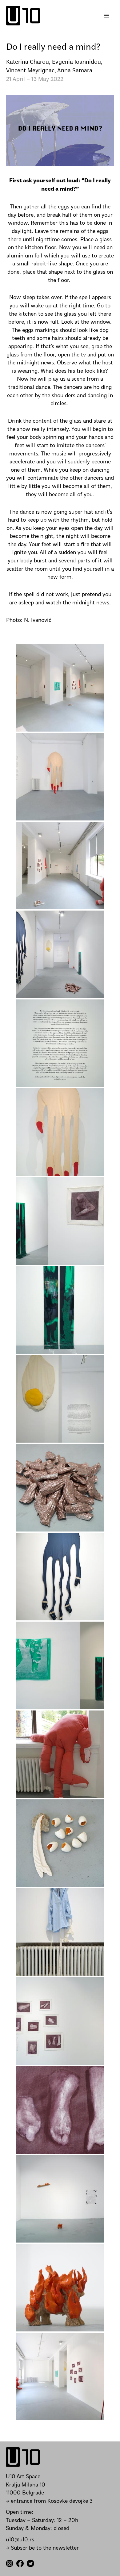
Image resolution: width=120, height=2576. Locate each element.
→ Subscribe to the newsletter (42, 2548)
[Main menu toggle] (107, 16)
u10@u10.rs (20, 2540)
